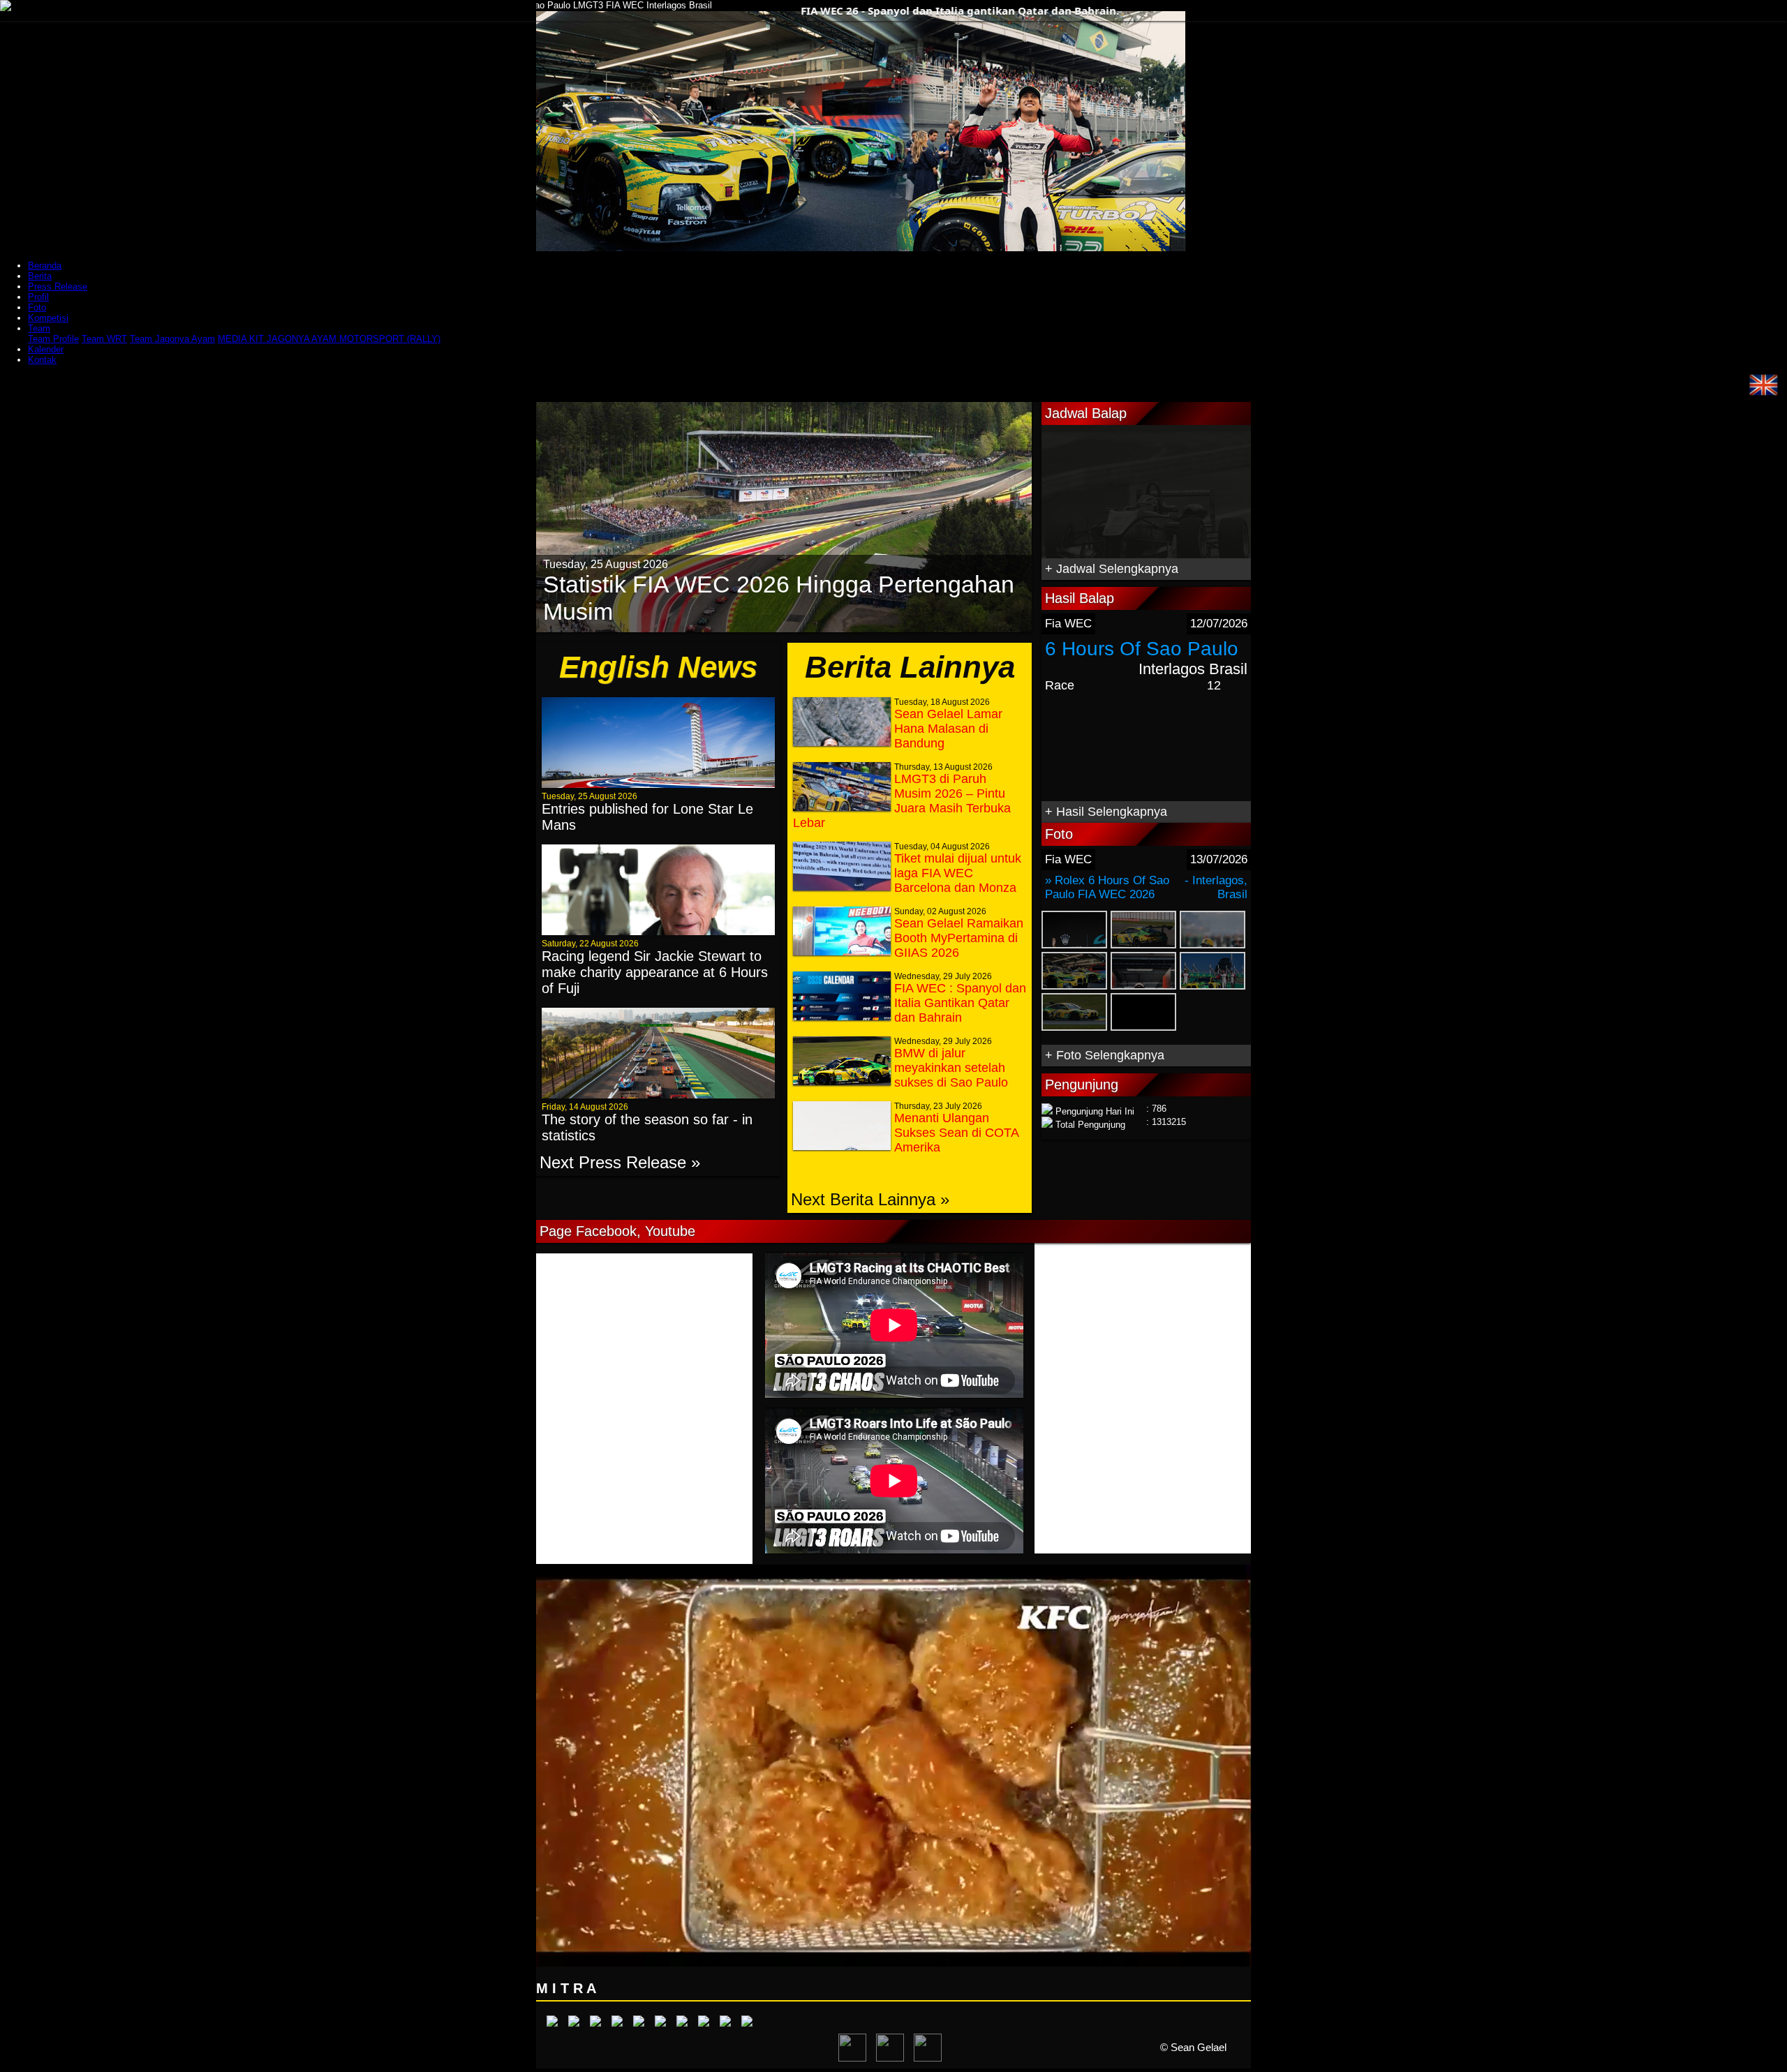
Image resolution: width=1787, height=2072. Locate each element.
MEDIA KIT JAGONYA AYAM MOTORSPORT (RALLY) (329, 339)
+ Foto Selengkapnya (1105, 1055)
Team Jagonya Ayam (172, 339)
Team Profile (53, 339)
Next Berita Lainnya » (870, 1199)
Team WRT (104, 339)
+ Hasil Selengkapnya (1106, 812)
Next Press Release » (620, 1162)
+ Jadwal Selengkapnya (1112, 569)
